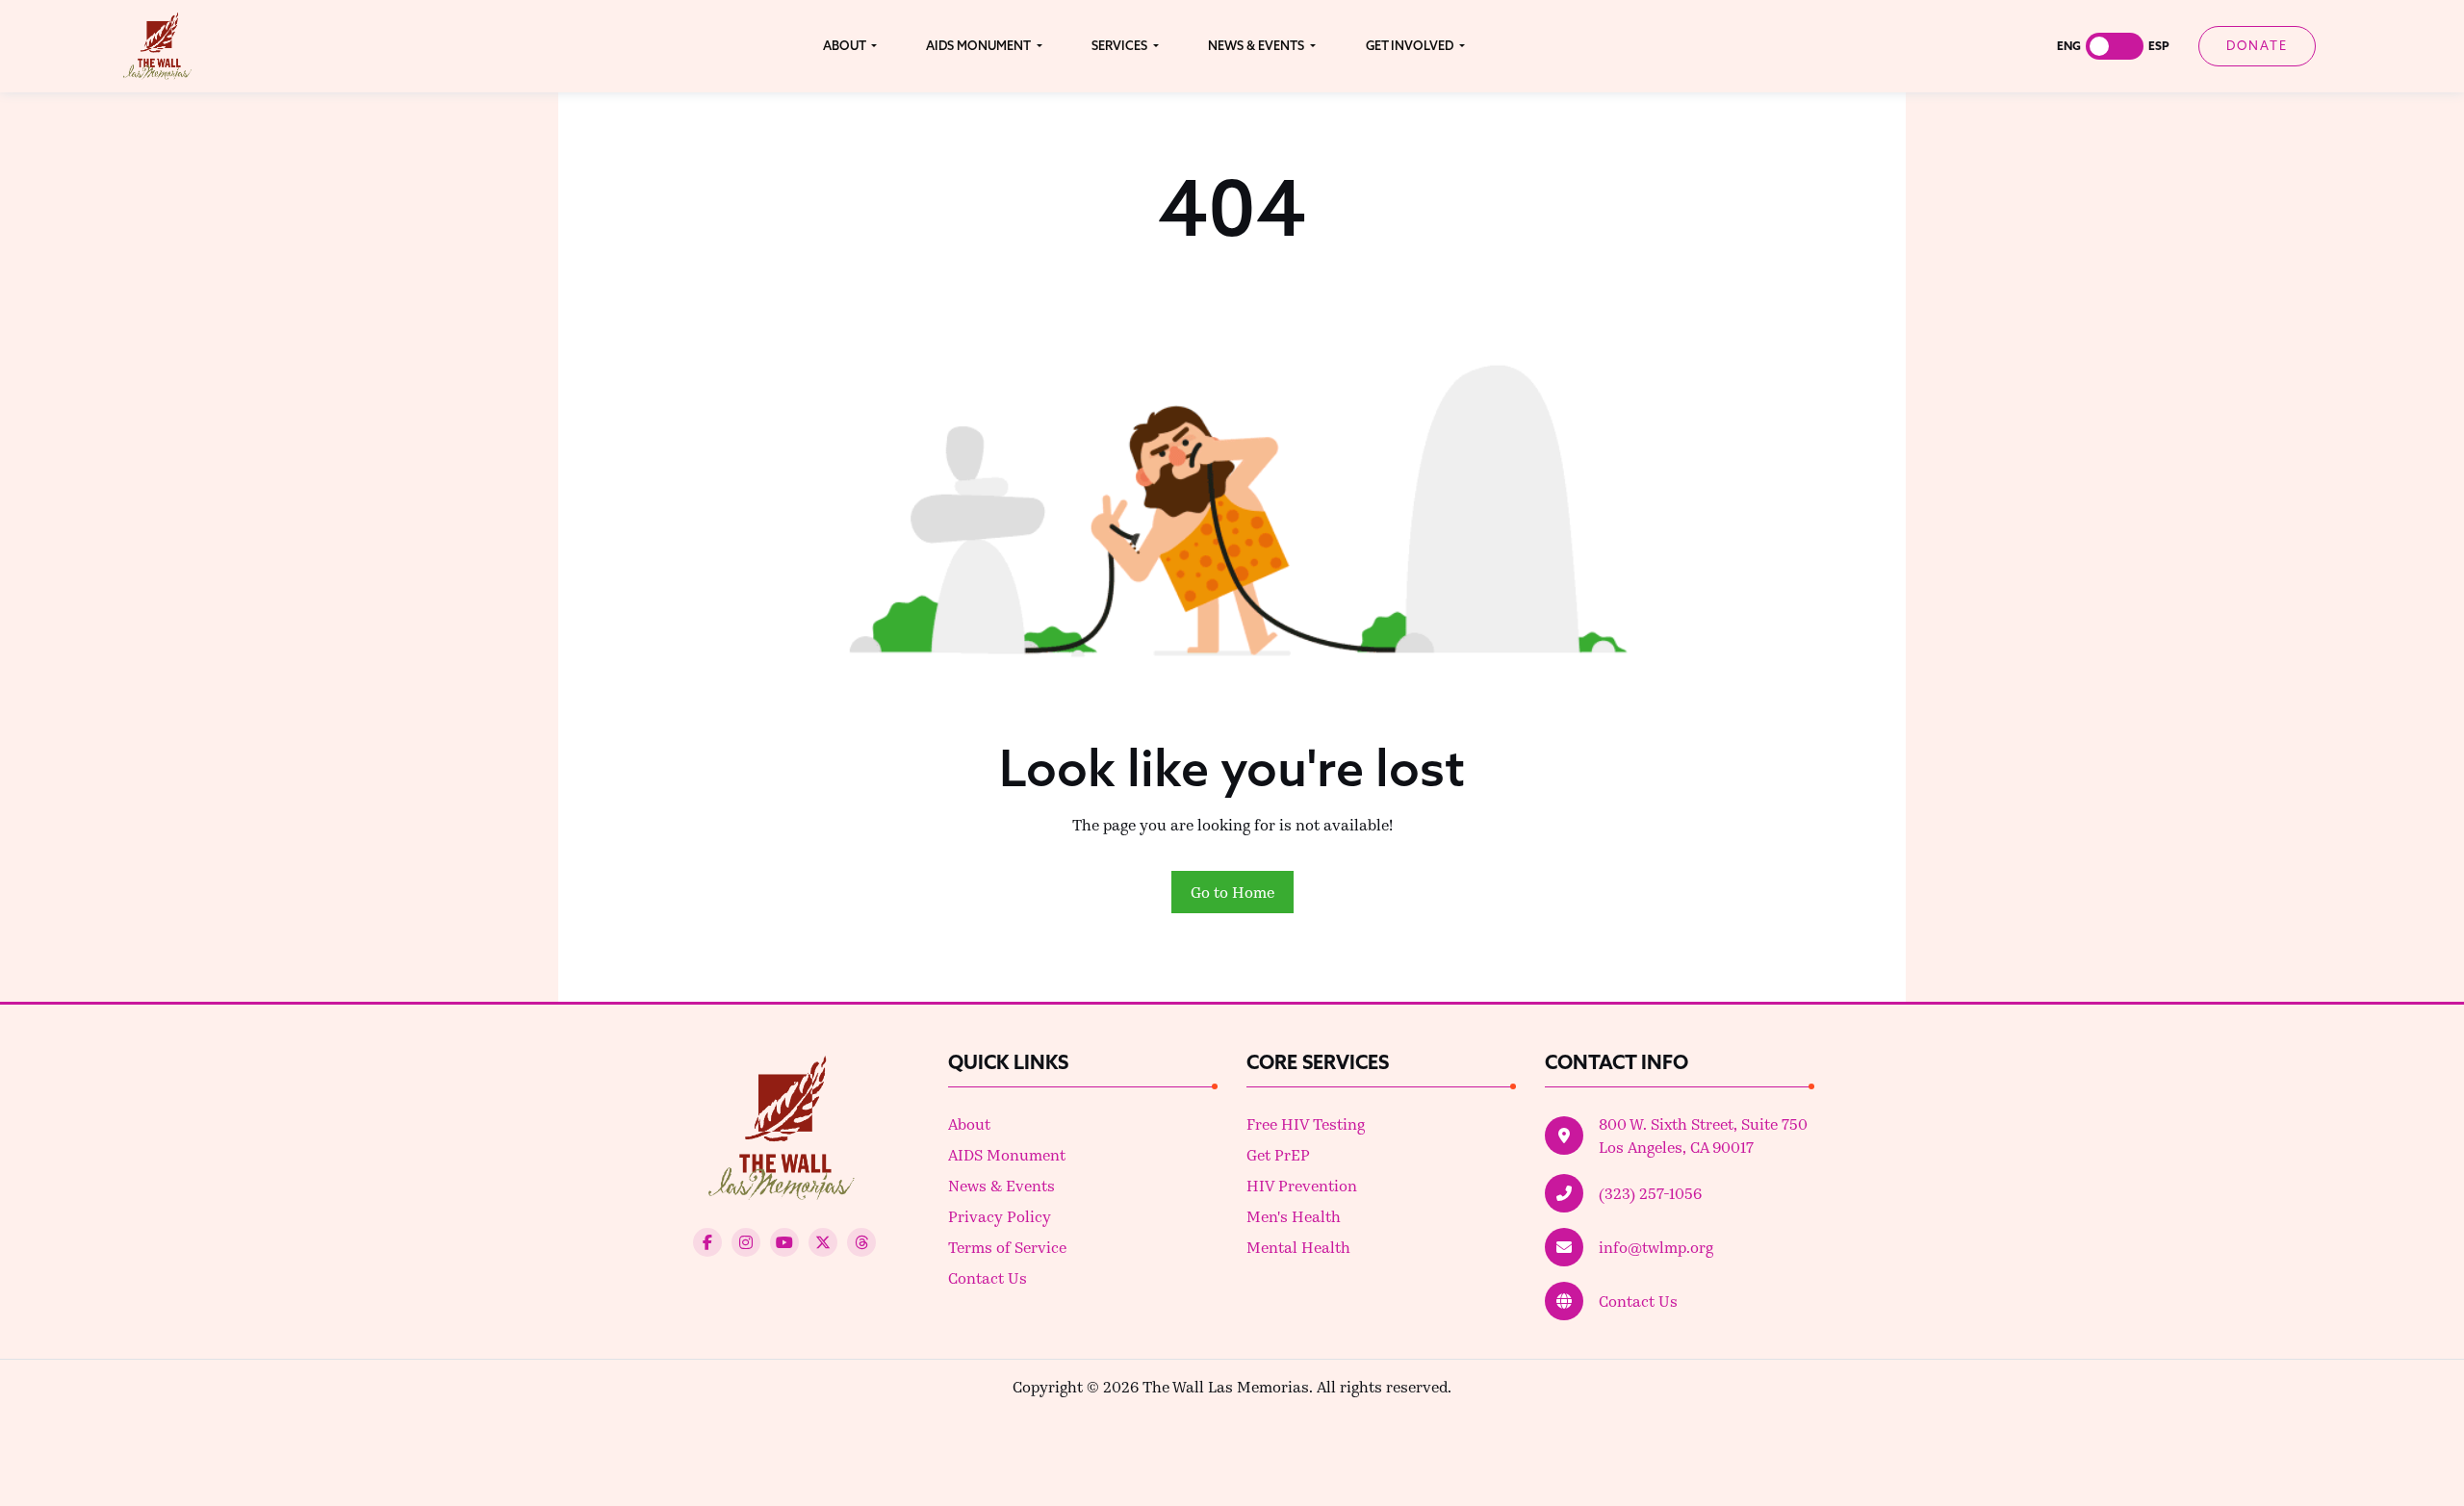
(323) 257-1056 (1650, 1193)
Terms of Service (1007, 1247)
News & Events (1001, 1185)
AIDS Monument (1007, 1154)
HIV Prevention (1302, 1185)
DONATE (2257, 45)
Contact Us (988, 1277)
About (969, 1123)
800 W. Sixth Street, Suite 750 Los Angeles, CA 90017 (1703, 1135)
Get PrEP (1278, 1154)
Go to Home (1232, 892)
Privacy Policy (1000, 1216)
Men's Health (1294, 1216)
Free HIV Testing (1306, 1123)
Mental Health (1298, 1247)
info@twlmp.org (1656, 1247)
